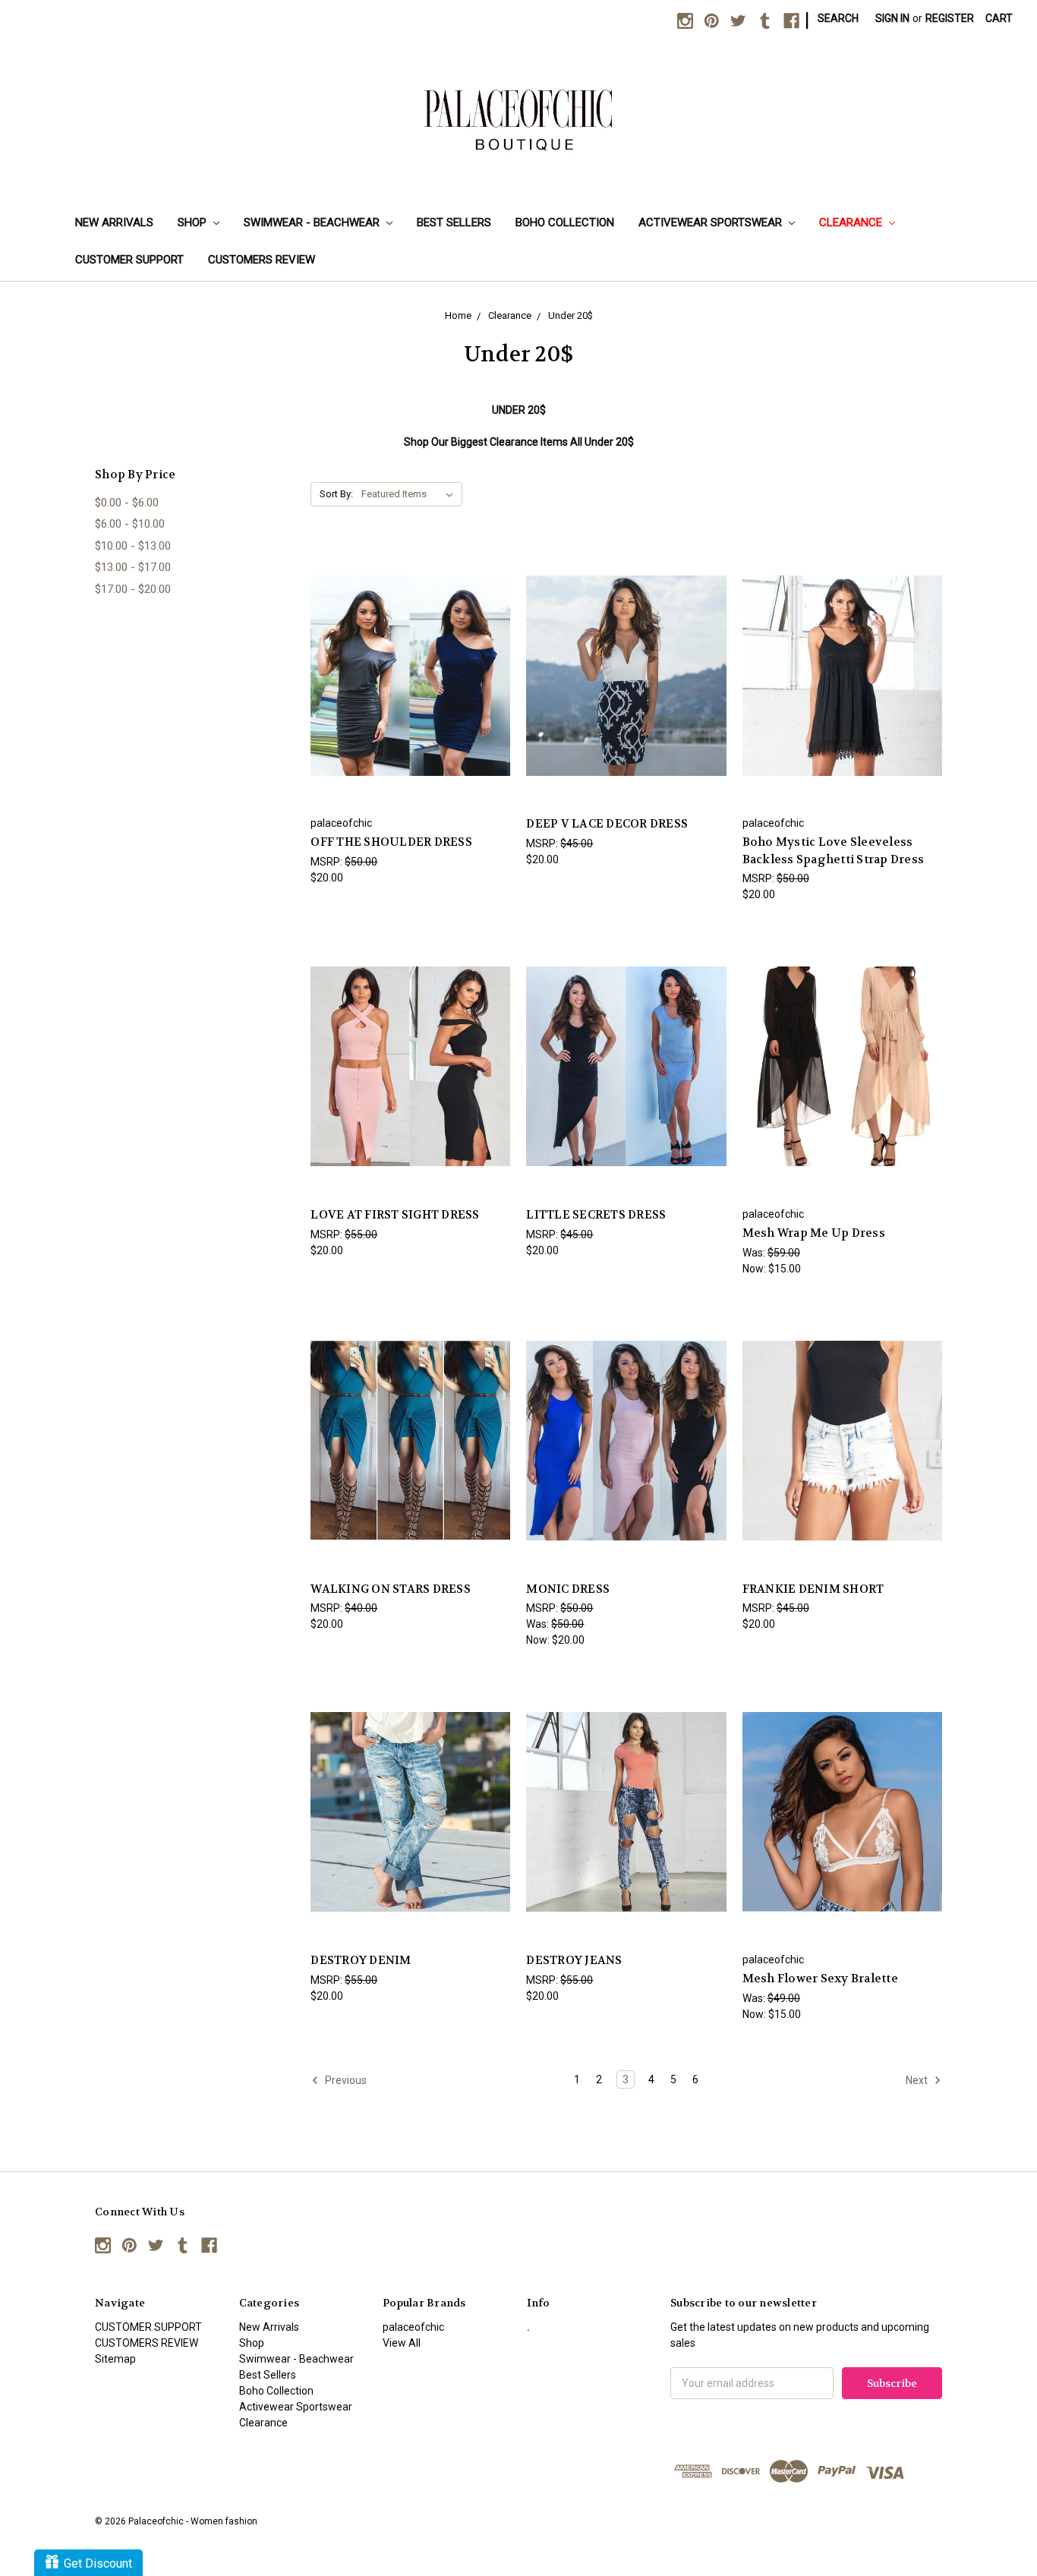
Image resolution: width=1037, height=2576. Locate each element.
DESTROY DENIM (361, 1960)
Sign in (892, 18)
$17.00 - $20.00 (133, 589)
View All (402, 2343)
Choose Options (411, 689)
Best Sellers (454, 222)
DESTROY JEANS (574, 1960)
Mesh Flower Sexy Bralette (820, 1979)
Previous (345, 2079)
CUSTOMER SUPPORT (129, 260)
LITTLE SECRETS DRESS (596, 1215)
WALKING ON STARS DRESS (391, 1589)
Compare (406, 662)
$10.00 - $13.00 (133, 546)
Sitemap (115, 2359)
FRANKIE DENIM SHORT (813, 1589)
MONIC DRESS (568, 1589)
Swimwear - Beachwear (313, 222)
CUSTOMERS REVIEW (262, 260)
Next (918, 2079)
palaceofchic (413, 2327)
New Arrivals (114, 222)
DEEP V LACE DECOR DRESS (607, 824)
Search (838, 18)
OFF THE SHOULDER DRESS (391, 842)
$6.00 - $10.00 (130, 524)
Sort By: (336, 494)
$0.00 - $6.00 (127, 503)
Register (950, 18)
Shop (194, 222)
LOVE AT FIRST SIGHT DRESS (395, 1215)
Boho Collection (565, 222)
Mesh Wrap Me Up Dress (814, 1233)
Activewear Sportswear (712, 222)
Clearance (852, 222)
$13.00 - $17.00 (133, 567)
